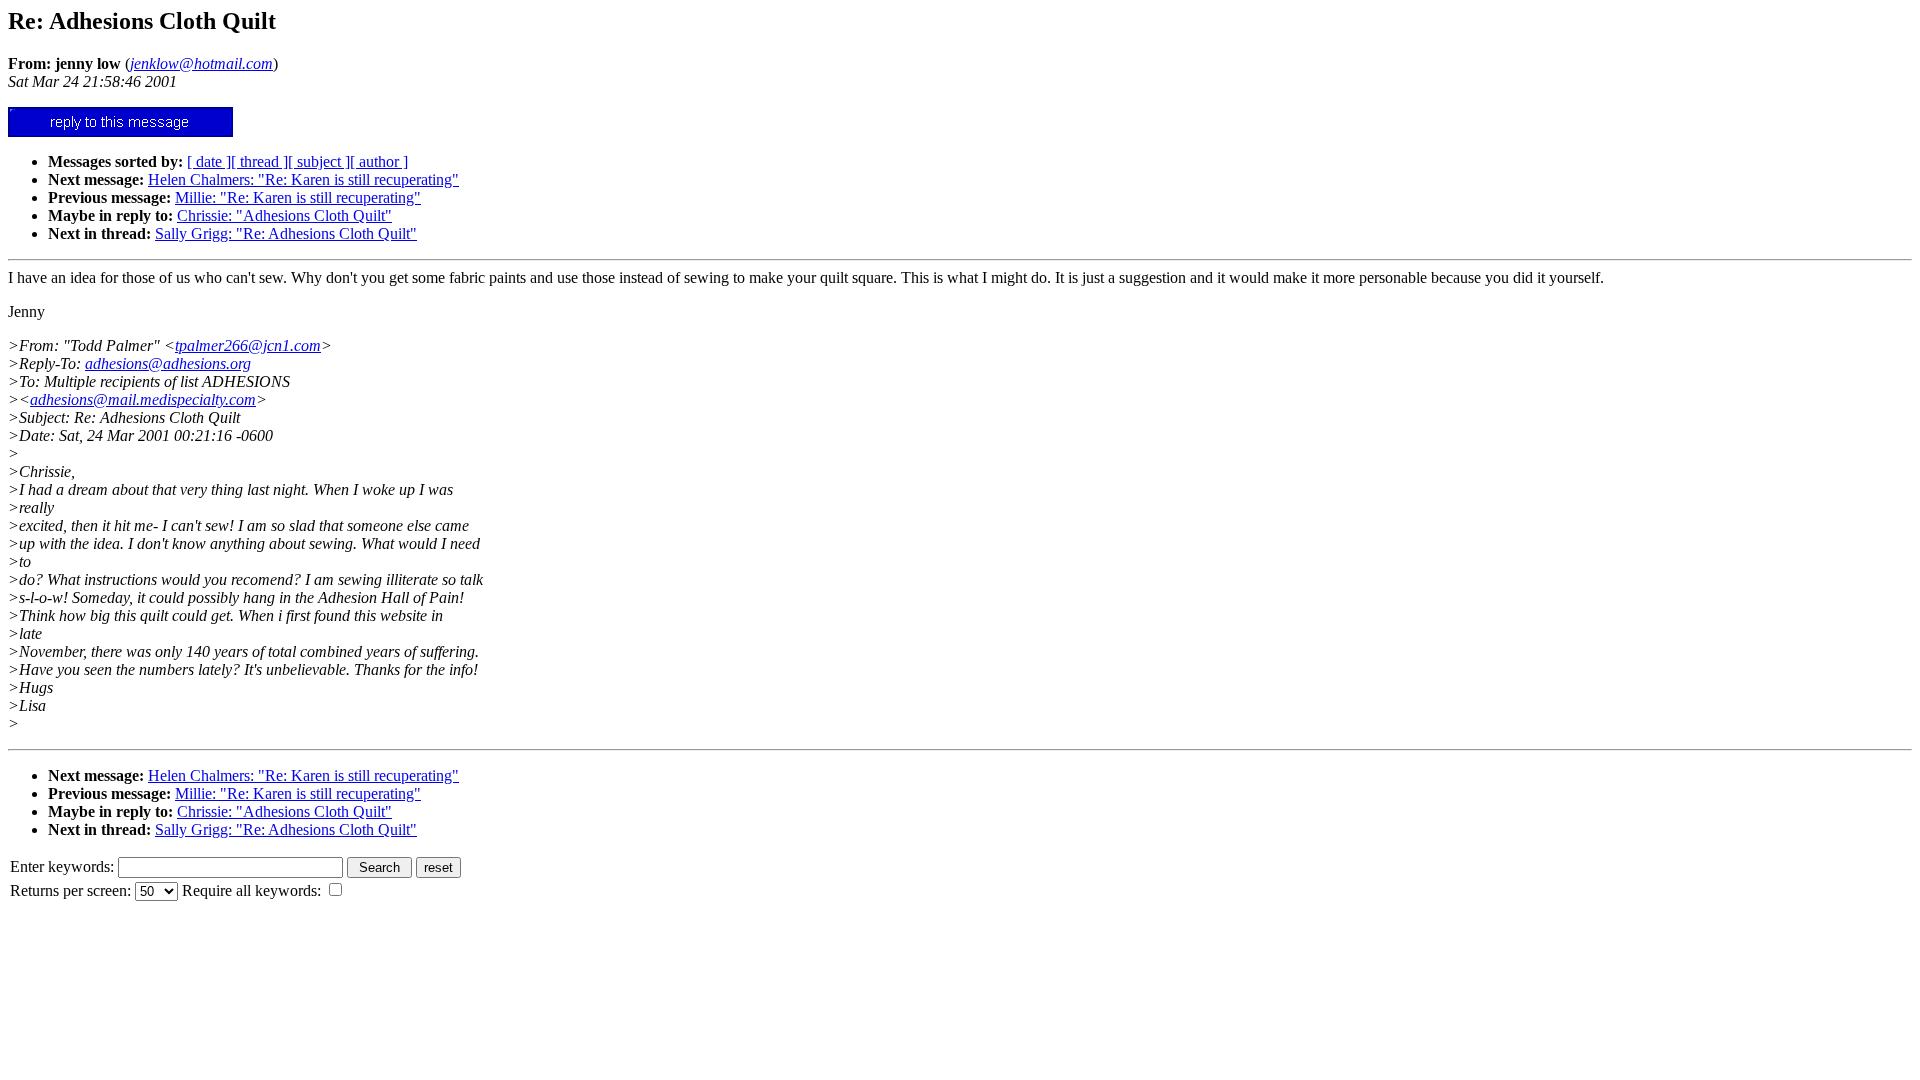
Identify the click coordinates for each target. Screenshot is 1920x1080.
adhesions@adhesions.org (168, 363)
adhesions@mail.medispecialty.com (143, 399)
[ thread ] (259, 161)
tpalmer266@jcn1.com (248, 345)
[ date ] (209, 161)
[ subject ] (319, 161)
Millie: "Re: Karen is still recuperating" (298, 197)
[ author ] (379, 161)
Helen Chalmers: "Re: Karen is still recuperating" (303, 179)
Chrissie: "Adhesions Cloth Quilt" (284, 215)
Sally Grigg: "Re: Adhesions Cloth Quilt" (286, 233)
